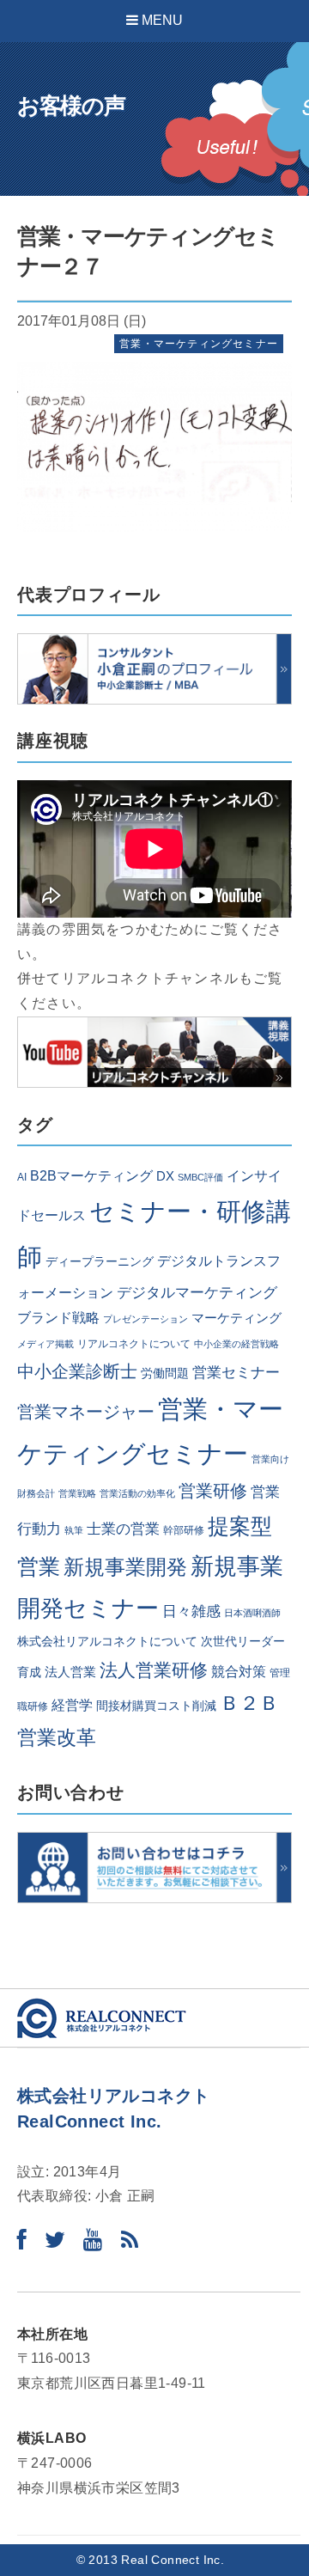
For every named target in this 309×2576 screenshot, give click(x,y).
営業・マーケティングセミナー (199, 344)
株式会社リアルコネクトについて (107, 1642)
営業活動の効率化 (137, 1493)
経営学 (72, 1705)
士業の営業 (123, 1529)
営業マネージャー (86, 1412)
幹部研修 (184, 1530)
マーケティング (236, 1318)
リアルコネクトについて (134, 1344)
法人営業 (70, 1672)
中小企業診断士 (77, 1371)
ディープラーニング (100, 1262)
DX (165, 1176)
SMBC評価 (200, 1177)
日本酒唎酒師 (252, 1613)
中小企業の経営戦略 (236, 1344)
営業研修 (213, 1491)
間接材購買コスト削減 (156, 1706)
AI (22, 1177)
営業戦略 (77, 1493)
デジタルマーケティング (197, 1293)
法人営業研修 (154, 1670)
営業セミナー (236, 1372)
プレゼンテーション (145, 1319)
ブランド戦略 (58, 1318)
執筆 (74, 1530)
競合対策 (239, 1672)
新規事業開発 (125, 1567)
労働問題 (165, 1373)
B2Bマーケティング (91, 1176)
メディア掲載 (45, 1344)
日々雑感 (191, 1611)
